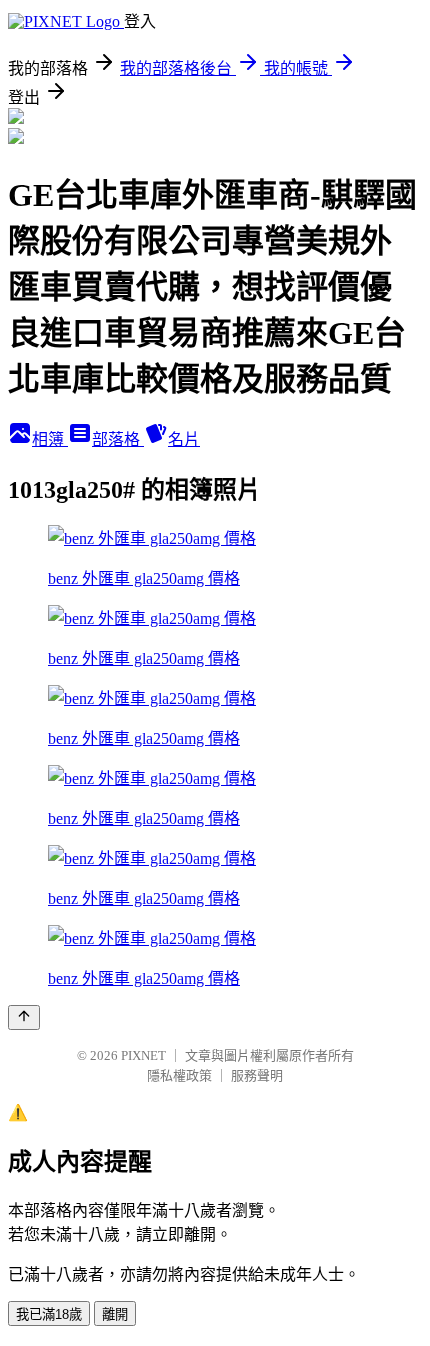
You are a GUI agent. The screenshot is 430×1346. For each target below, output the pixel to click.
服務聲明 (257, 1075)
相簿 (50, 439)
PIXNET (143, 1055)
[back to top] (24, 1017)
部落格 (118, 439)
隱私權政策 (179, 1075)
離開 (115, 1314)
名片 (184, 439)
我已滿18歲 (49, 1314)
